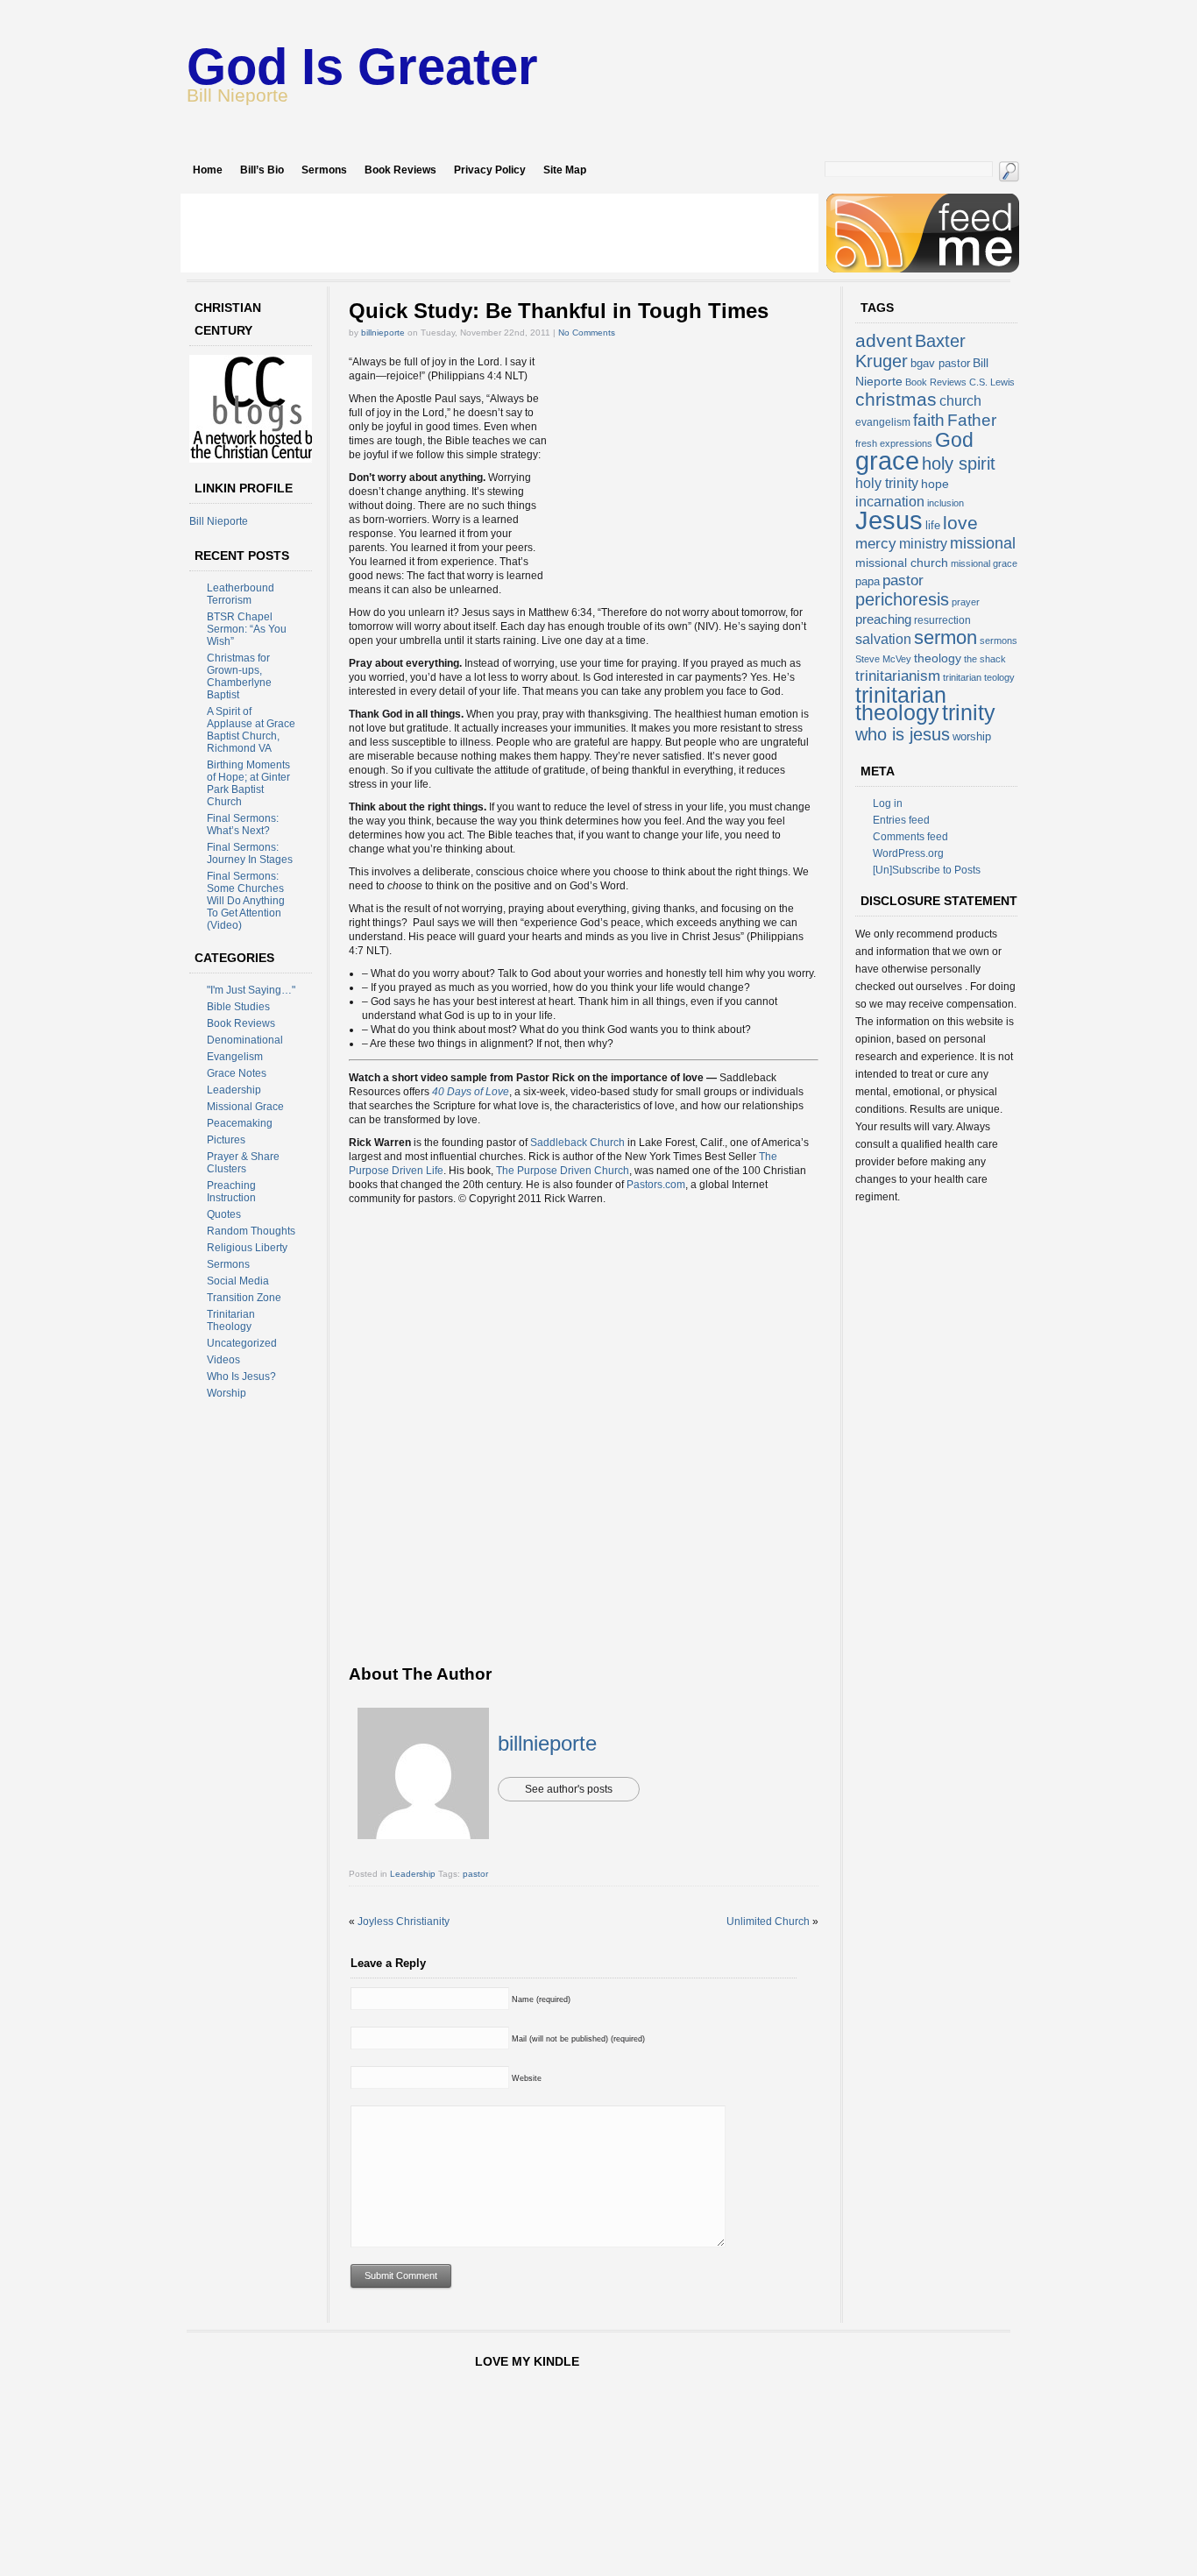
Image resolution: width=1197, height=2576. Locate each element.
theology (938, 658)
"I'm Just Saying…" (251, 990)
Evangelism (235, 1057)
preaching (883, 619)
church (960, 401)
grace (887, 461)
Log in (888, 803)
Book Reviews (400, 170)
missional (983, 543)
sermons (999, 640)
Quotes (224, 1214)
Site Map (565, 170)
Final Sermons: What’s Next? (243, 824)
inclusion (946, 503)
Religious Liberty (247, 1248)
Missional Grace (245, 1107)
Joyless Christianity (404, 1921)
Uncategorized (242, 1343)
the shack (985, 659)
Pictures (226, 1140)
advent (884, 340)
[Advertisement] (499, 233)
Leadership (234, 1090)
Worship (227, 1393)
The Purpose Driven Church (563, 1171)
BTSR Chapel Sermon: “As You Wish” (247, 629)
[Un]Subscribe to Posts (927, 870)
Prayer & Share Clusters (243, 1163)
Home (208, 170)
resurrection (942, 620)
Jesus (889, 520)
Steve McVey (883, 659)
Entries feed (901, 820)
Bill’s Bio (262, 170)
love (960, 523)
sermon (946, 637)
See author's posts (569, 1789)
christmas (896, 399)
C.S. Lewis (992, 382)
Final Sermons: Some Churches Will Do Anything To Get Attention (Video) (246, 901)
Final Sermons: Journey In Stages (250, 853)
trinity (969, 712)
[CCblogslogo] (255, 459)
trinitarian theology (901, 704)
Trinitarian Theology (231, 1320)
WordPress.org (908, 853)
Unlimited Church (768, 1921)
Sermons (324, 170)
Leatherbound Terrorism (241, 594)
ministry (923, 544)
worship (972, 736)
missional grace (984, 563)
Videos (223, 1360)
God (954, 440)
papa (868, 581)
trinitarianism (898, 676)
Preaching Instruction (231, 1192)
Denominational (245, 1040)
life (933, 525)
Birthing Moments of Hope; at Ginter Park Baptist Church (248, 783)
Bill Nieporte (219, 521)
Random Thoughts (251, 1231)
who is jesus (903, 734)
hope (935, 484)
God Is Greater (362, 66)
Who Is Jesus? (241, 1376)
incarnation (890, 502)
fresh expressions (894, 443)
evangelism (883, 422)
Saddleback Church (577, 1143)
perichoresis (902, 599)
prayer (966, 602)
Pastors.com (656, 1185)
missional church (902, 563)
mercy (876, 544)
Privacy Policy (490, 170)
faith (929, 420)
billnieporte (383, 333)
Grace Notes (237, 1073)
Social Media (238, 1281)
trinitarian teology (979, 677)
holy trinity (887, 483)
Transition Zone (244, 1298)
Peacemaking (240, 1123)
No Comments (587, 333)
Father (972, 420)
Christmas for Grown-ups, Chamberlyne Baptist (239, 676)
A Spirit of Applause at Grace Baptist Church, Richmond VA (251, 730)
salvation (883, 639)
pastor (475, 1874)
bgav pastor (940, 363)
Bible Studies (238, 1007)
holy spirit (959, 464)
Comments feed (910, 837)
